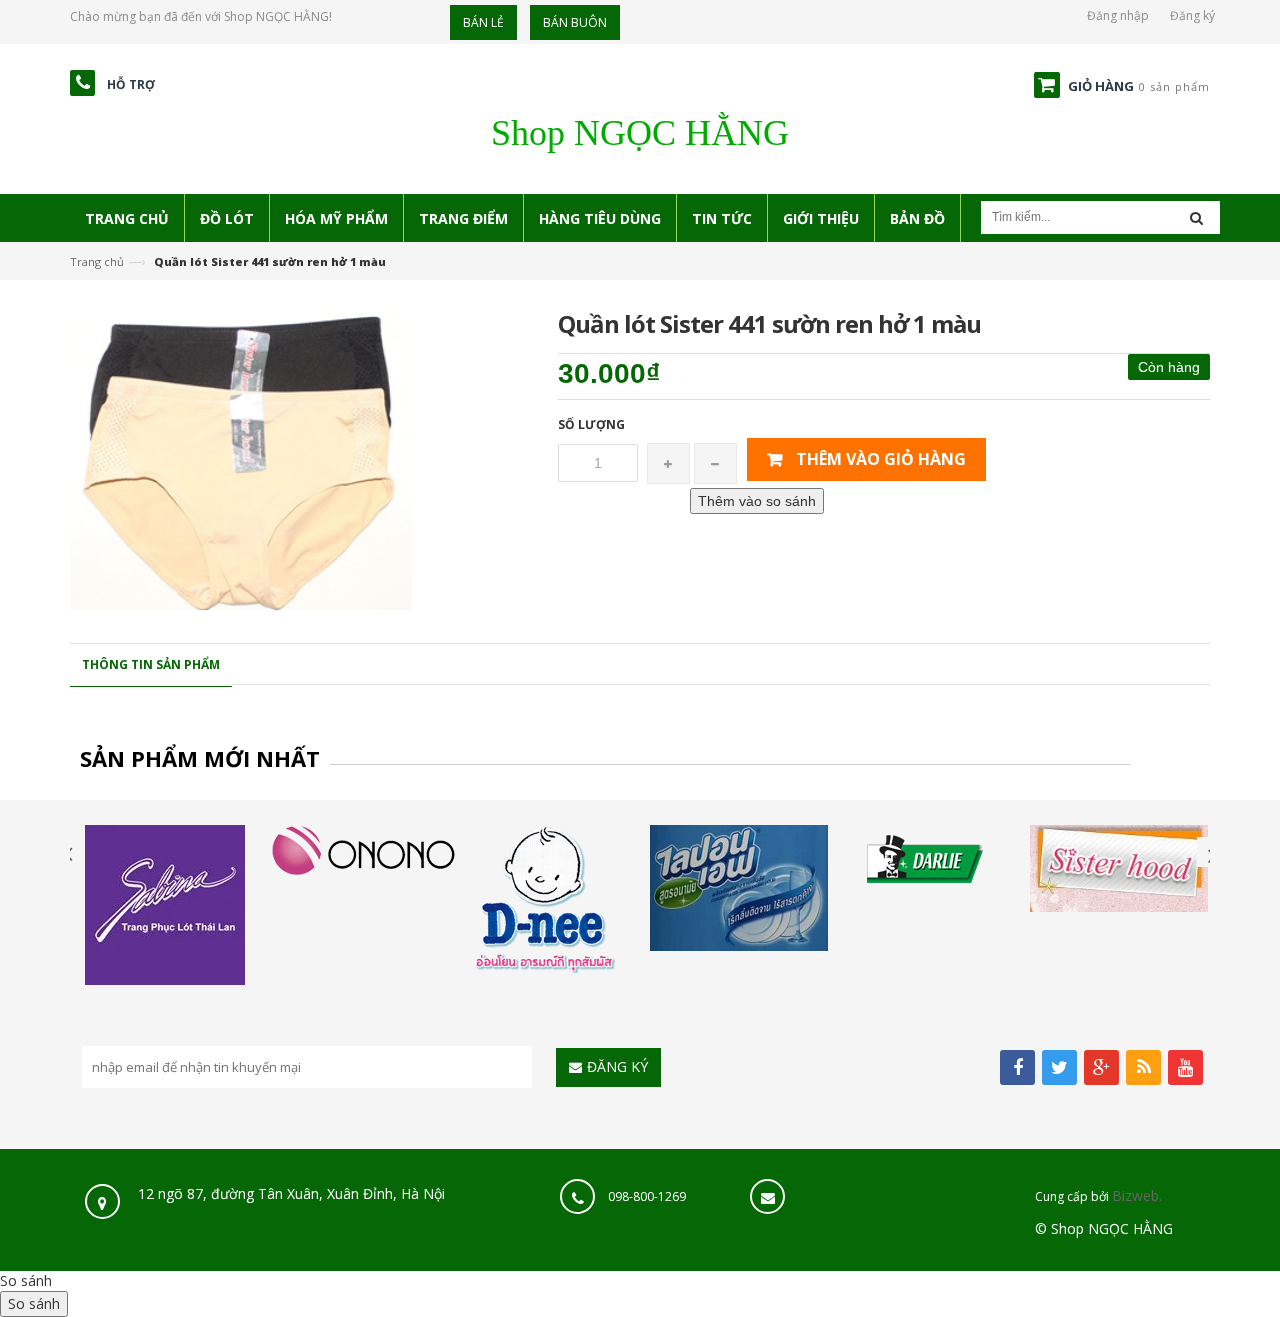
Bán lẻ (483, 22)
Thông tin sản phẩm (151, 664)
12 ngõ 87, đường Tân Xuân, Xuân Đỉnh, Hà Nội (289, 1193)
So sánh (26, 1280)
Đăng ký (1192, 15)
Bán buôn (575, 22)
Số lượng (591, 424)
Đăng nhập (1118, 15)
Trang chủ (97, 261)
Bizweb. (1137, 1195)
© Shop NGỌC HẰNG (1104, 1228)
